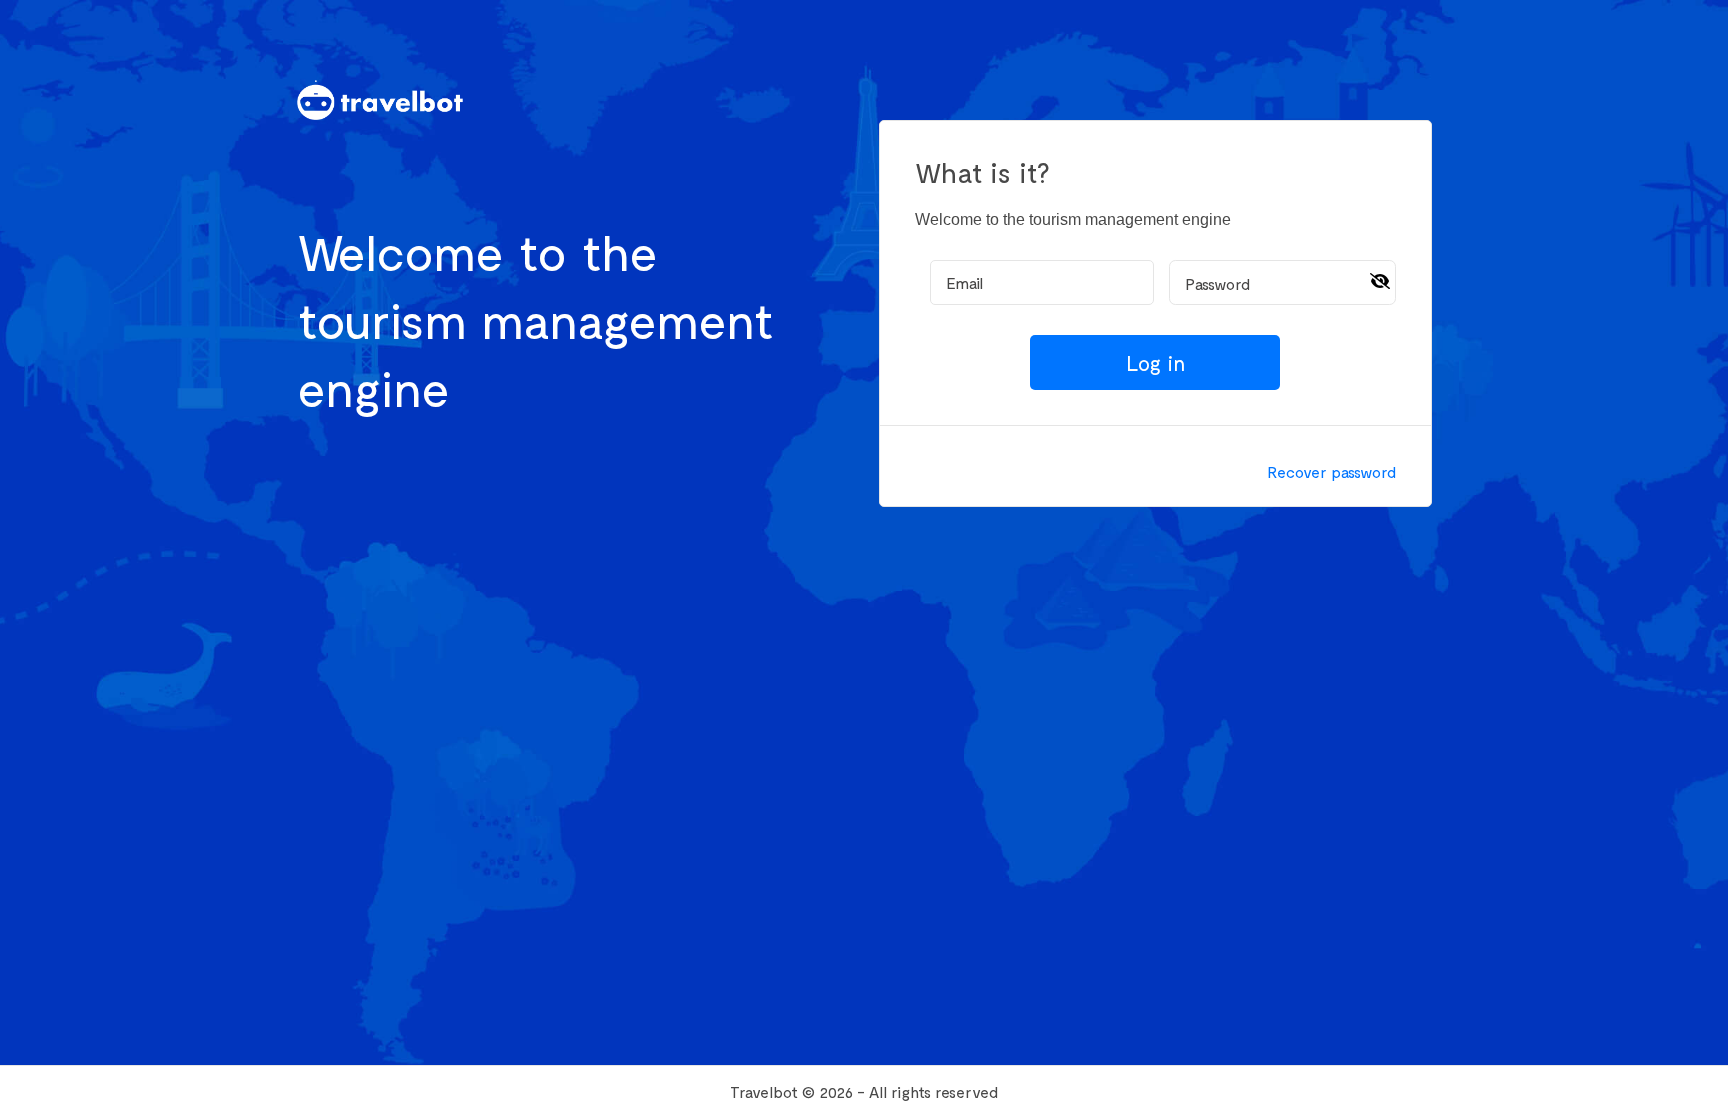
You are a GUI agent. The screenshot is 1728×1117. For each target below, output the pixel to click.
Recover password (1331, 471)
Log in (1155, 362)
